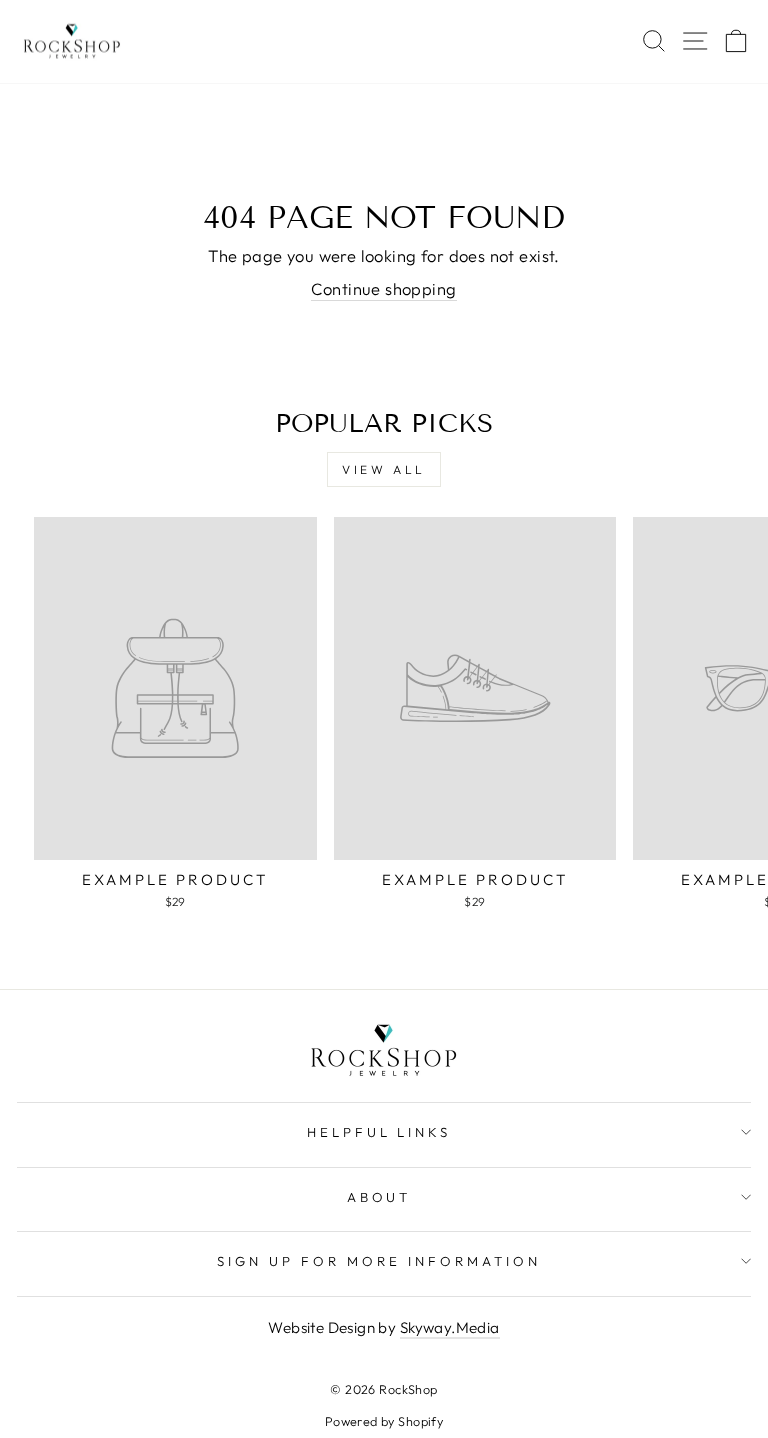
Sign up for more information (378, 1261)
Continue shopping (383, 288)
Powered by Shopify (384, 1421)
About (379, 1197)
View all (384, 469)
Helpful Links (379, 1132)
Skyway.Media (450, 1327)
